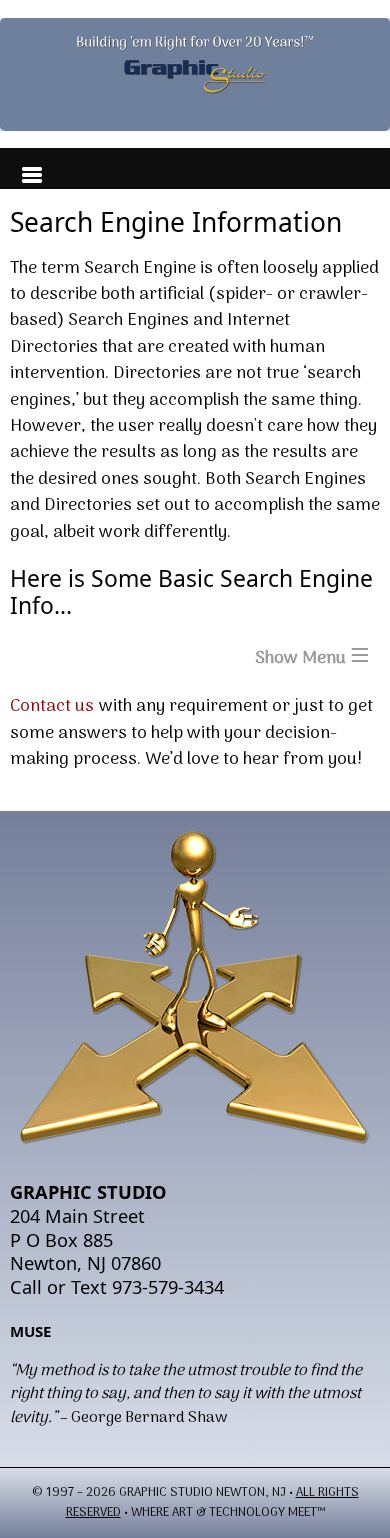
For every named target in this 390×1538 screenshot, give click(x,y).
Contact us (52, 706)
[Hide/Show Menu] (24, 169)
